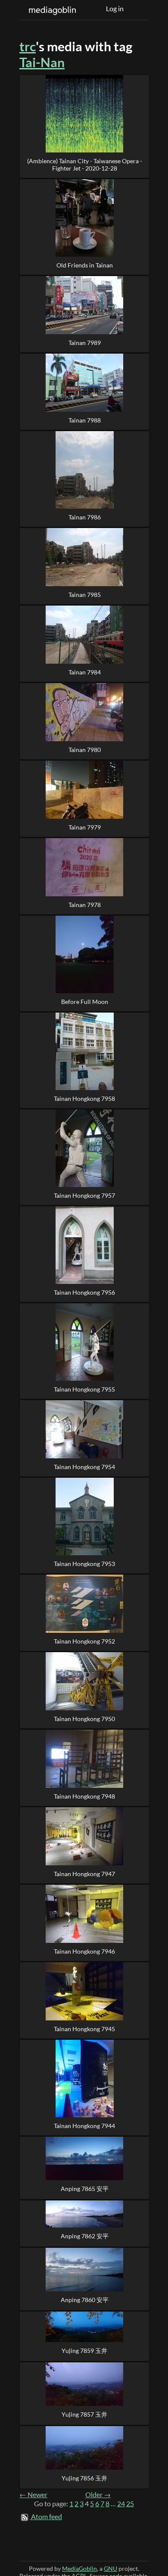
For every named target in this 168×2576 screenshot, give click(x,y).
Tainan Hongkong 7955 (84, 1389)
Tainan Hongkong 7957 (84, 1195)
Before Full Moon (85, 1002)
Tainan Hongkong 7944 (84, 2126)
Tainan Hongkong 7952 (84, 1641)
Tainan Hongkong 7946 (84, 1951)
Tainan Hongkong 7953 (84, 1564)
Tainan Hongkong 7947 (84, 1874)
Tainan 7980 (85, 750)
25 (130, 2504)
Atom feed (47, 2517)
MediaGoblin (79, 2568)
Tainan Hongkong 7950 (84, 1719)
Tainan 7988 (85, 420)
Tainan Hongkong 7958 (84, 1098)
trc (28, 46)
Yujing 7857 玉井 (84, 2414)
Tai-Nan (42, 62)
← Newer (33, 2495)
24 (121, 2504)
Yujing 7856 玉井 (84, 2478)
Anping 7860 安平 (85, 2300)
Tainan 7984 (85, 672)
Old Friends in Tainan (85, 265)
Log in (115, 9)
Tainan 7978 (85, 905)
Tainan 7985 (85, 595)
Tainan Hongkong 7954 (84, 1467)
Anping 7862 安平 (85, 2236)
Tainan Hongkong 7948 (84, 1796)
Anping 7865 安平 (85, 2189)
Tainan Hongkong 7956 (84, 1292)
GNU (110, 2568)
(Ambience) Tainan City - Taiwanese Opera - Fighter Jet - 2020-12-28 (85, 165)
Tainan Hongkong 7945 (84, 2029)
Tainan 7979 (85, 827)
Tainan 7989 (85, 343)
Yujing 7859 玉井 (84, 2351)
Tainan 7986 (85, 517)
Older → (98, 2495)
